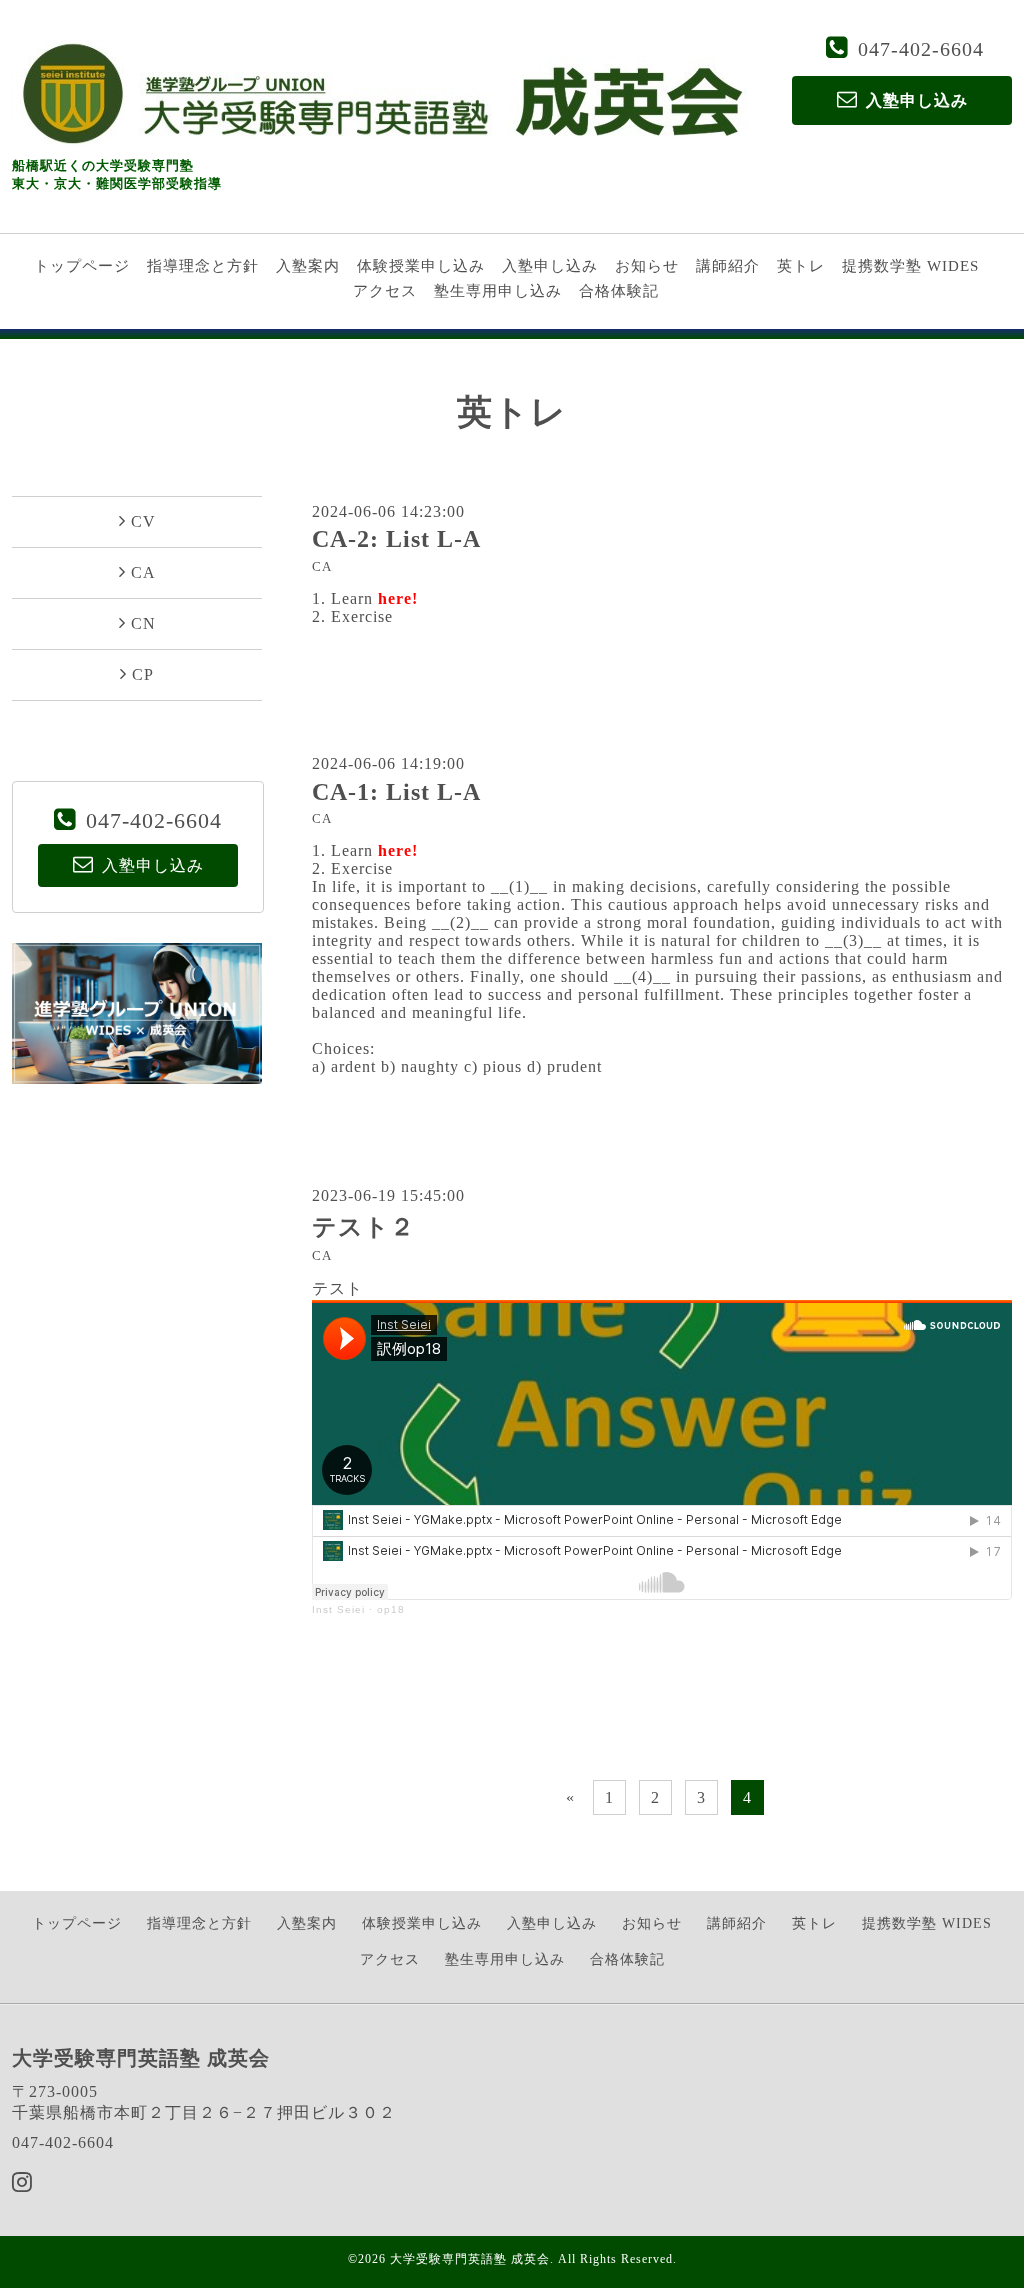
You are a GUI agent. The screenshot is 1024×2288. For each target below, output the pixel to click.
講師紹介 (728, 266)
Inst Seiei (338, 1609)
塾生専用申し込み (498, 291)
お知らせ (647, 266)
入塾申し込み (550, 266)
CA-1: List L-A (396, 792)
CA (322, 567)
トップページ (82, 266)
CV (143, 521)
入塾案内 (308, 266)
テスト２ (363, 1227)
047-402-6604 (921, 49)
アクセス (385, 291)
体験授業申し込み (421, 266)
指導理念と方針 (203, 266)
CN (143, 623)
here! (398, 598)
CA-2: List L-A (396, 539)
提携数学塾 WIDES (910, 266)
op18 (391, 1609)
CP (143, 674)
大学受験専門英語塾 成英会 (470, 2259)
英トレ (801, 266)
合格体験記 (619, 291)
